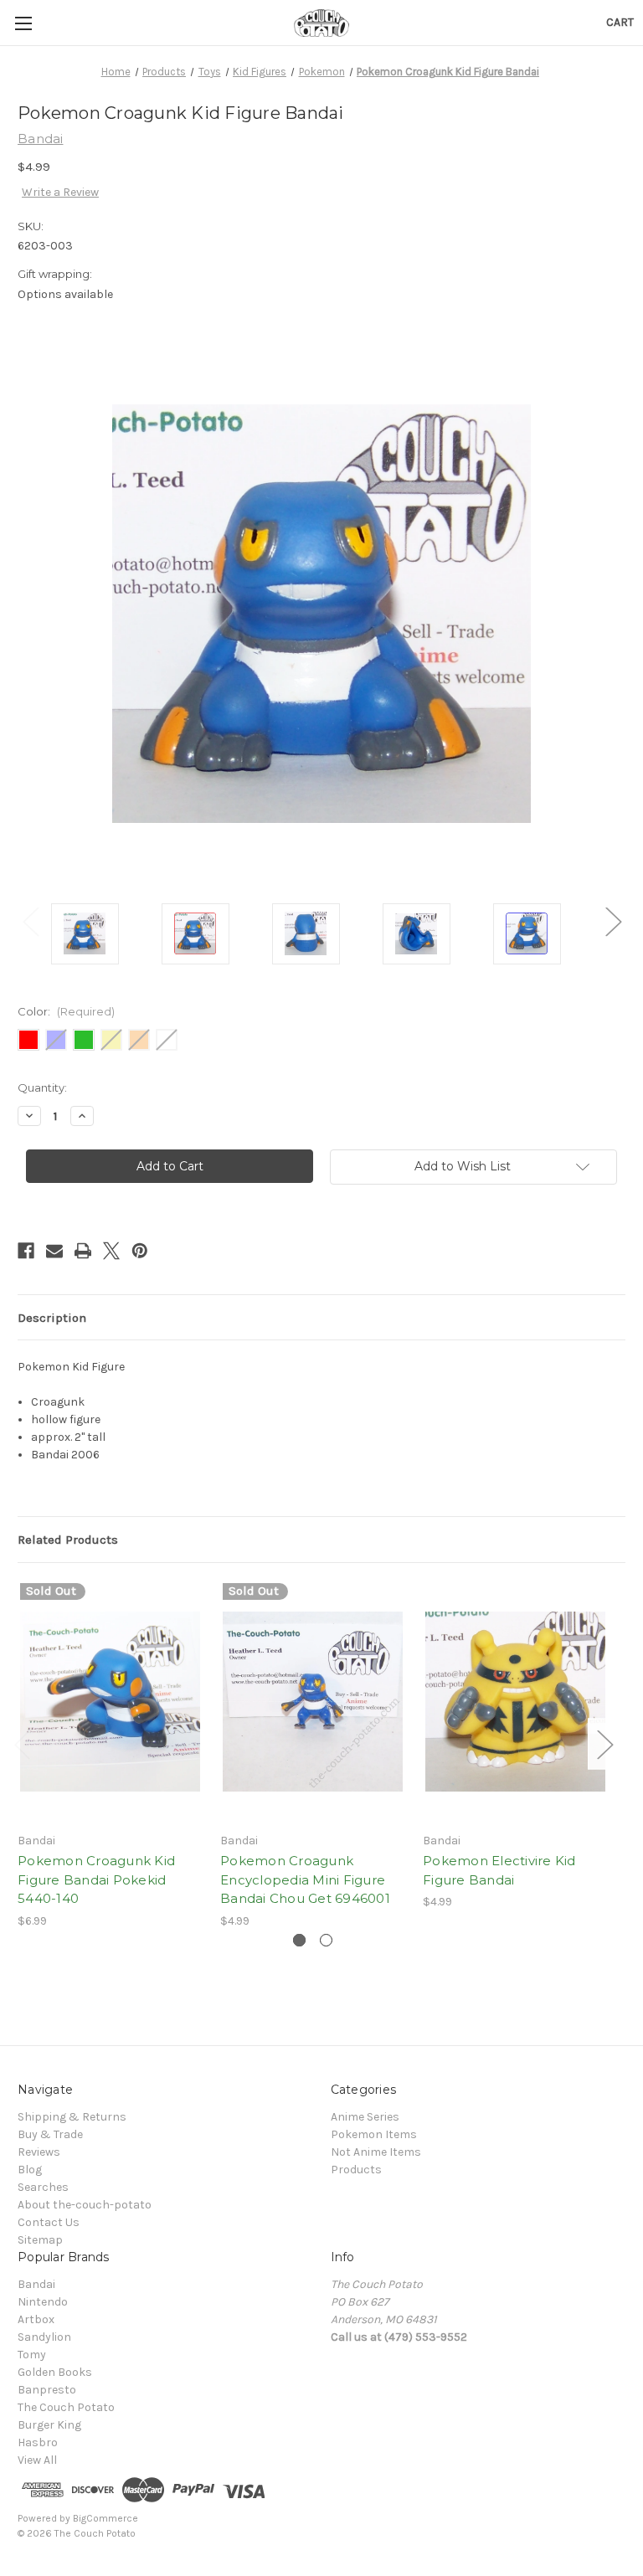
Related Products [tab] (68, 1540)
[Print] (83, 1251)
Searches (43, 2187)
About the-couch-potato (85, 2205)
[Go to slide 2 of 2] (326, 1940)
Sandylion (44, 2337)
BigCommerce (105, 2518)
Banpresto (47, 2390)
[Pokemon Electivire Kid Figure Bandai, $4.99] (515, 1702)
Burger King (49, 2425)
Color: (66, 1011)
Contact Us (49, 2222)
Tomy (32, 2355)
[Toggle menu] (23, 23)
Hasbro (38, 2442)
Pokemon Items (374, 2134)
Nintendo (43, 2302)
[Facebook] (26, 1251)
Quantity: (42, 1087)
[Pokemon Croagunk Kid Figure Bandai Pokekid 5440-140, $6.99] (110, 1702)
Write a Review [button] (60, 192)
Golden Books (55, 2372)
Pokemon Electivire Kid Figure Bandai (499, 1870)
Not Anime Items (376, 2152)
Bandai (36, 2284)
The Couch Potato (66, 2407)
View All (37, 2460)
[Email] (54, 1251)
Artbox (36, 2319)
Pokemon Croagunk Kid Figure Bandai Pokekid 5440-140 (96, 1879)
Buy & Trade (50, 2134)
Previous (30, 921)
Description (52, 1318)
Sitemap (40, 2240)
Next (613, 921)
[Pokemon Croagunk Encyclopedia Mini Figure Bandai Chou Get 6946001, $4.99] (313, 1702)
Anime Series (365, 2117)
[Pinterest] (140, 1251)
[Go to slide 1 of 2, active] (299, 1940)
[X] (111, 1251)
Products (356, 2170)
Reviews (39, 2152)
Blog (30, 2170)
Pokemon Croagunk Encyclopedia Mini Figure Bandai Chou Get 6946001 (305, 1879)
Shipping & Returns (72, 2117)
